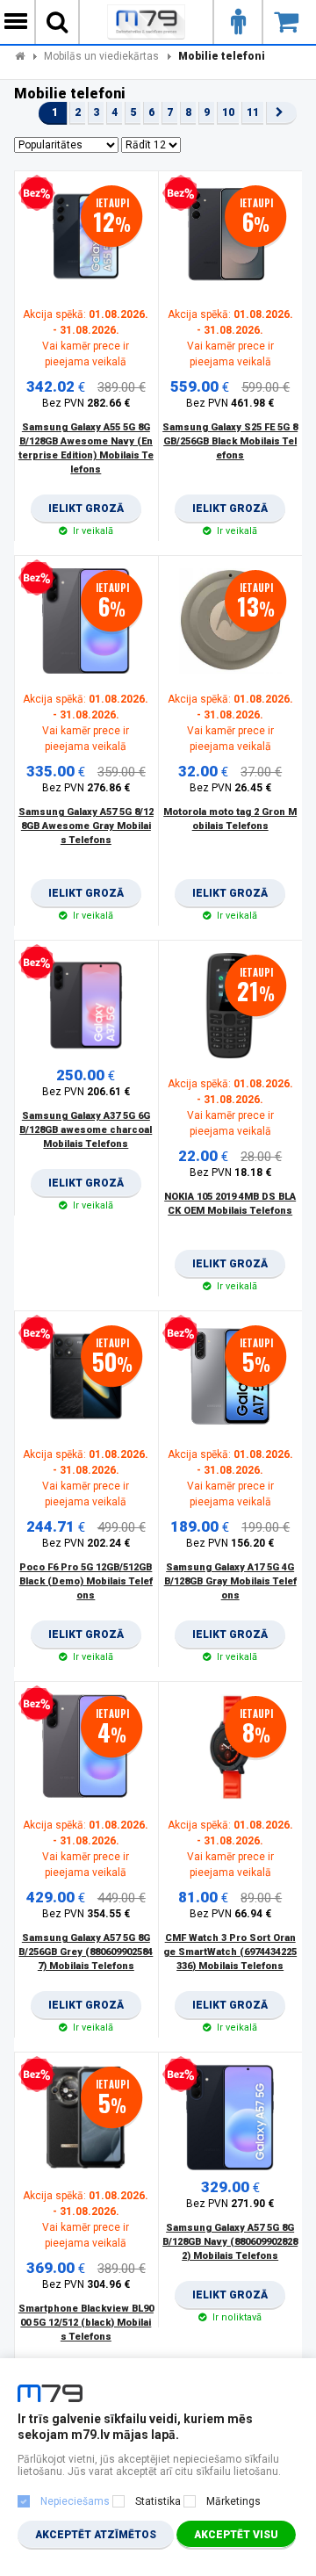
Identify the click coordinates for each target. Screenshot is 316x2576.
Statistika (158, 2501)
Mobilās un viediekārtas (101, 56)
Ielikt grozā (86, 513)
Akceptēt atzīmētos (96, 2535)
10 (228, 112)
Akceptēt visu (236, 2535)
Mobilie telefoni (222, 56)
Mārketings (233, 2501)
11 (253, 112)
